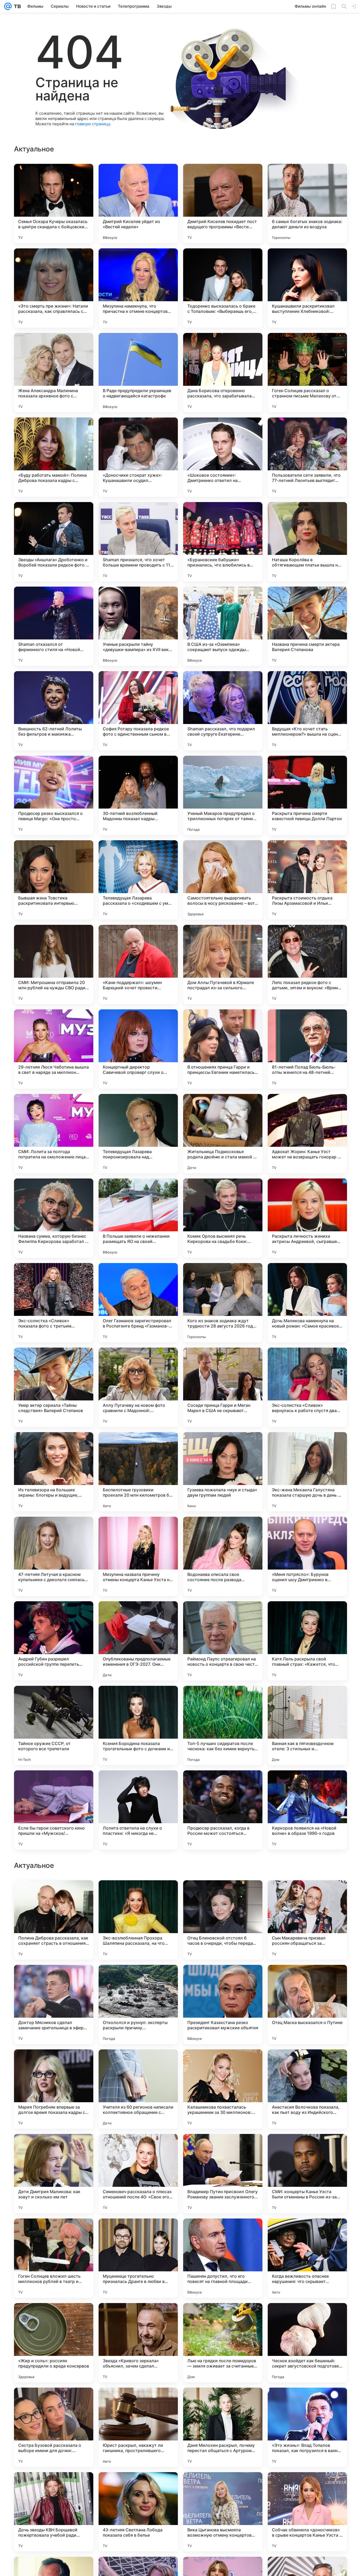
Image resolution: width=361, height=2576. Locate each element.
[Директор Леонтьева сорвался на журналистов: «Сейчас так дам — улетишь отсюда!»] (138, 2064)
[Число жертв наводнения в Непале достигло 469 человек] (223, 1979)
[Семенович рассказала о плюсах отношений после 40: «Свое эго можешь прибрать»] (138, 2512)
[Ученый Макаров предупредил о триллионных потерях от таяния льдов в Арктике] (223, 795)
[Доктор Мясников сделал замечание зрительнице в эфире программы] (54, 2343)
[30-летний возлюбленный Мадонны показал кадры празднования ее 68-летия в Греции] (138, 795)
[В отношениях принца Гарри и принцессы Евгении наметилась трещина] (223, 1049)
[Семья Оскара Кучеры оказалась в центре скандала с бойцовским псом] (54, 203)
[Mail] (8, 6)
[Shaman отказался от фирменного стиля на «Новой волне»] (54, 626)
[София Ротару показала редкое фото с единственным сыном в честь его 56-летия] (138, 711)
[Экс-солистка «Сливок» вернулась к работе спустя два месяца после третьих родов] (307, 1387)
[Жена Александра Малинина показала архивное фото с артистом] (54, 373)
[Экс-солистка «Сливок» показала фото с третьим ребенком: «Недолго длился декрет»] (54, 1303)
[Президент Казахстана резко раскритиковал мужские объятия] (223, 2343)
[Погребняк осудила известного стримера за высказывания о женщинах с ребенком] (223, 1895)
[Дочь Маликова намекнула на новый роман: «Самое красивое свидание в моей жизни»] (307, 1303)
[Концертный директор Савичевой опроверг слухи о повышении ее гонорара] (138, 1049)
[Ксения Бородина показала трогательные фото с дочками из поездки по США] (138, 1725)
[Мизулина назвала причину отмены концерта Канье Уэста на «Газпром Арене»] (138, 1556)
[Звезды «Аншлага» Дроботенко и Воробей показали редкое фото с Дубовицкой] (54, 542)
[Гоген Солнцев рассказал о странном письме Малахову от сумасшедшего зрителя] (307, 373)
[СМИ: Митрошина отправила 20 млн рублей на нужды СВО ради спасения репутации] (54, 964)
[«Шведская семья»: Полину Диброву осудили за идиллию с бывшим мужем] (223, 2064)
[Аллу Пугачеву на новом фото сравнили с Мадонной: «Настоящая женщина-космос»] (138, 1387)
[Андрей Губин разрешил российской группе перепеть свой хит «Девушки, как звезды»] (54, 1641)
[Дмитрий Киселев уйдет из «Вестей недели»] (138, 203)
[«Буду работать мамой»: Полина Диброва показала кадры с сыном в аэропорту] (54, 457)
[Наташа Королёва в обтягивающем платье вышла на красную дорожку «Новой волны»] (307, 542)
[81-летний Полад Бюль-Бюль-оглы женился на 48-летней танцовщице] (307, 1049)
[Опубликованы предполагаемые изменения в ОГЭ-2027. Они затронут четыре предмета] (138, 1641)
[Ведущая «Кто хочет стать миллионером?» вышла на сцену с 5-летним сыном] (307, 711)
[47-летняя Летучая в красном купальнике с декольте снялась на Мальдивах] (54, 1556)
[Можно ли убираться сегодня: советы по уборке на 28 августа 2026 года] (307, 2064)
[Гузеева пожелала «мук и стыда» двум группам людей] (223, 1472)
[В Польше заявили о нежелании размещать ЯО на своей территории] (138, 1218)
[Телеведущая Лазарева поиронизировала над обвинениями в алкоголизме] (138, 1134)
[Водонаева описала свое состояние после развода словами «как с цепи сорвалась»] (223, 1556)
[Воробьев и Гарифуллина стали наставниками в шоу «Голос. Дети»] (138, 1895)
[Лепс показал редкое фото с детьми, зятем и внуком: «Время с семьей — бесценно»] (307, 964)
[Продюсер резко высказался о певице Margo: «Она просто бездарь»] (54, 795)
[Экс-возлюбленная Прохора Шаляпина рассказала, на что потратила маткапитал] (138, 2258)
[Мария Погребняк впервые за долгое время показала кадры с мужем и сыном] (54, 2427)
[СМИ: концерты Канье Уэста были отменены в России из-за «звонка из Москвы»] (307, 2512)
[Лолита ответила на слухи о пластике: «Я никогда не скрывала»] (138, 1810)
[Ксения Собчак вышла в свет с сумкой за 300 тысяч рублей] (54, 1979)
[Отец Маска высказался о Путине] (307, 2343)
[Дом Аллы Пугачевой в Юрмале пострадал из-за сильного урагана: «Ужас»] (223, 964)
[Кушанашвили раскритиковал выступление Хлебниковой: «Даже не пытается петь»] (307, 288)
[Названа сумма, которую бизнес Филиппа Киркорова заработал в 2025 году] (54, 1218)
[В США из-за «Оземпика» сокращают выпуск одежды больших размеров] (223, 626)
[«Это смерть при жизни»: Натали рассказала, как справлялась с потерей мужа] (54, 288)
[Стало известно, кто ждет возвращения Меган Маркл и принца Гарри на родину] (307, 1895)
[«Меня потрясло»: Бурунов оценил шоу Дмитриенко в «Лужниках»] (307, 1556)
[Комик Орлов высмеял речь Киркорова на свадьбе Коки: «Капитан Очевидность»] (223, 1218)
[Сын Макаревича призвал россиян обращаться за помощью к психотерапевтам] (307, 2258)
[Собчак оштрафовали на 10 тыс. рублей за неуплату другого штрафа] (223, 2148)
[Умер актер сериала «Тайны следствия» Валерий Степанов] (54, 1387)
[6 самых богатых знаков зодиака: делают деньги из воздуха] (307, 203)
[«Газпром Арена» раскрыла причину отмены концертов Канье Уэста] (138, 1979)
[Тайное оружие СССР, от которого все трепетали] (54, 1725)
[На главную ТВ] (16, 6)
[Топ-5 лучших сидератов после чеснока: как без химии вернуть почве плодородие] (223, 1725)
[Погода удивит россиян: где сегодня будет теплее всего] (307, 2148)
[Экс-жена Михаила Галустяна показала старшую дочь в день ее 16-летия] (307, 1472)
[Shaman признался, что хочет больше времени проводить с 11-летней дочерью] (138, 542)
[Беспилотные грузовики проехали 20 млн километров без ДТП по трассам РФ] (138, 1472)
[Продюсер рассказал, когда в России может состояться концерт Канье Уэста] (223, 1810)
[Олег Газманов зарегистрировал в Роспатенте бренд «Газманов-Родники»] (138, 1303)
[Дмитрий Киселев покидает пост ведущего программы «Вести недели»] (223, 203)
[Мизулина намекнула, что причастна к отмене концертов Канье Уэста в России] (138, 288)
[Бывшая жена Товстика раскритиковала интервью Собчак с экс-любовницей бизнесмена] (54, 880)
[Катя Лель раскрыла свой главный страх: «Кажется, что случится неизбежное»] (307, 1641)
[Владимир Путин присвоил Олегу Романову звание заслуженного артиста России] (223, 2512)
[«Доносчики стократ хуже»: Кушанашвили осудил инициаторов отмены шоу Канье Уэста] (138, 457)
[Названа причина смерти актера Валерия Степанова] (307, 626)
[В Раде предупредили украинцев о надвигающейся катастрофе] (138, 373)
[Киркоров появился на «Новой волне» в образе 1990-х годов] (307, 1810)
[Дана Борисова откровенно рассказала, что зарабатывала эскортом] (223, 373)
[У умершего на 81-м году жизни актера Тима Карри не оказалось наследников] (54, 2148)
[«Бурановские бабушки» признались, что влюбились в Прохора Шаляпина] (223, 542)
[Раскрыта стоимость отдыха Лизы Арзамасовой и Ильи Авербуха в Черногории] (307, 880)
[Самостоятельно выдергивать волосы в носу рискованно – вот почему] (223, 880)
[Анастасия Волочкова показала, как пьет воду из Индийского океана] (307, 2427)
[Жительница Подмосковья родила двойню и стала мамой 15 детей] (223, 1134)
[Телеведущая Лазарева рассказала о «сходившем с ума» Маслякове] (138, 880)
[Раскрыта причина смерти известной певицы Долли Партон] (307, 795)
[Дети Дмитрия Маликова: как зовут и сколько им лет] (54, 2512)
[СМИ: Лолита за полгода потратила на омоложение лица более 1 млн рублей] (54, 1134)
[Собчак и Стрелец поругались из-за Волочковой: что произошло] (307, 1979)
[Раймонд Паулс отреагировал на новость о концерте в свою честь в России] (223, 1641)
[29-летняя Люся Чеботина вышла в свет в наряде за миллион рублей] (54, 1049)
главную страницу (92, 124)
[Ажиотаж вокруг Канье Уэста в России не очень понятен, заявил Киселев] (138, 2148)
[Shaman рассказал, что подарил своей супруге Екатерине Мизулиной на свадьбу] (223, 711)
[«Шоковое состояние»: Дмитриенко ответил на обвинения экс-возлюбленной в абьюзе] (223, 457)
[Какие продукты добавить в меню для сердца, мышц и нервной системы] (54, 2064)
